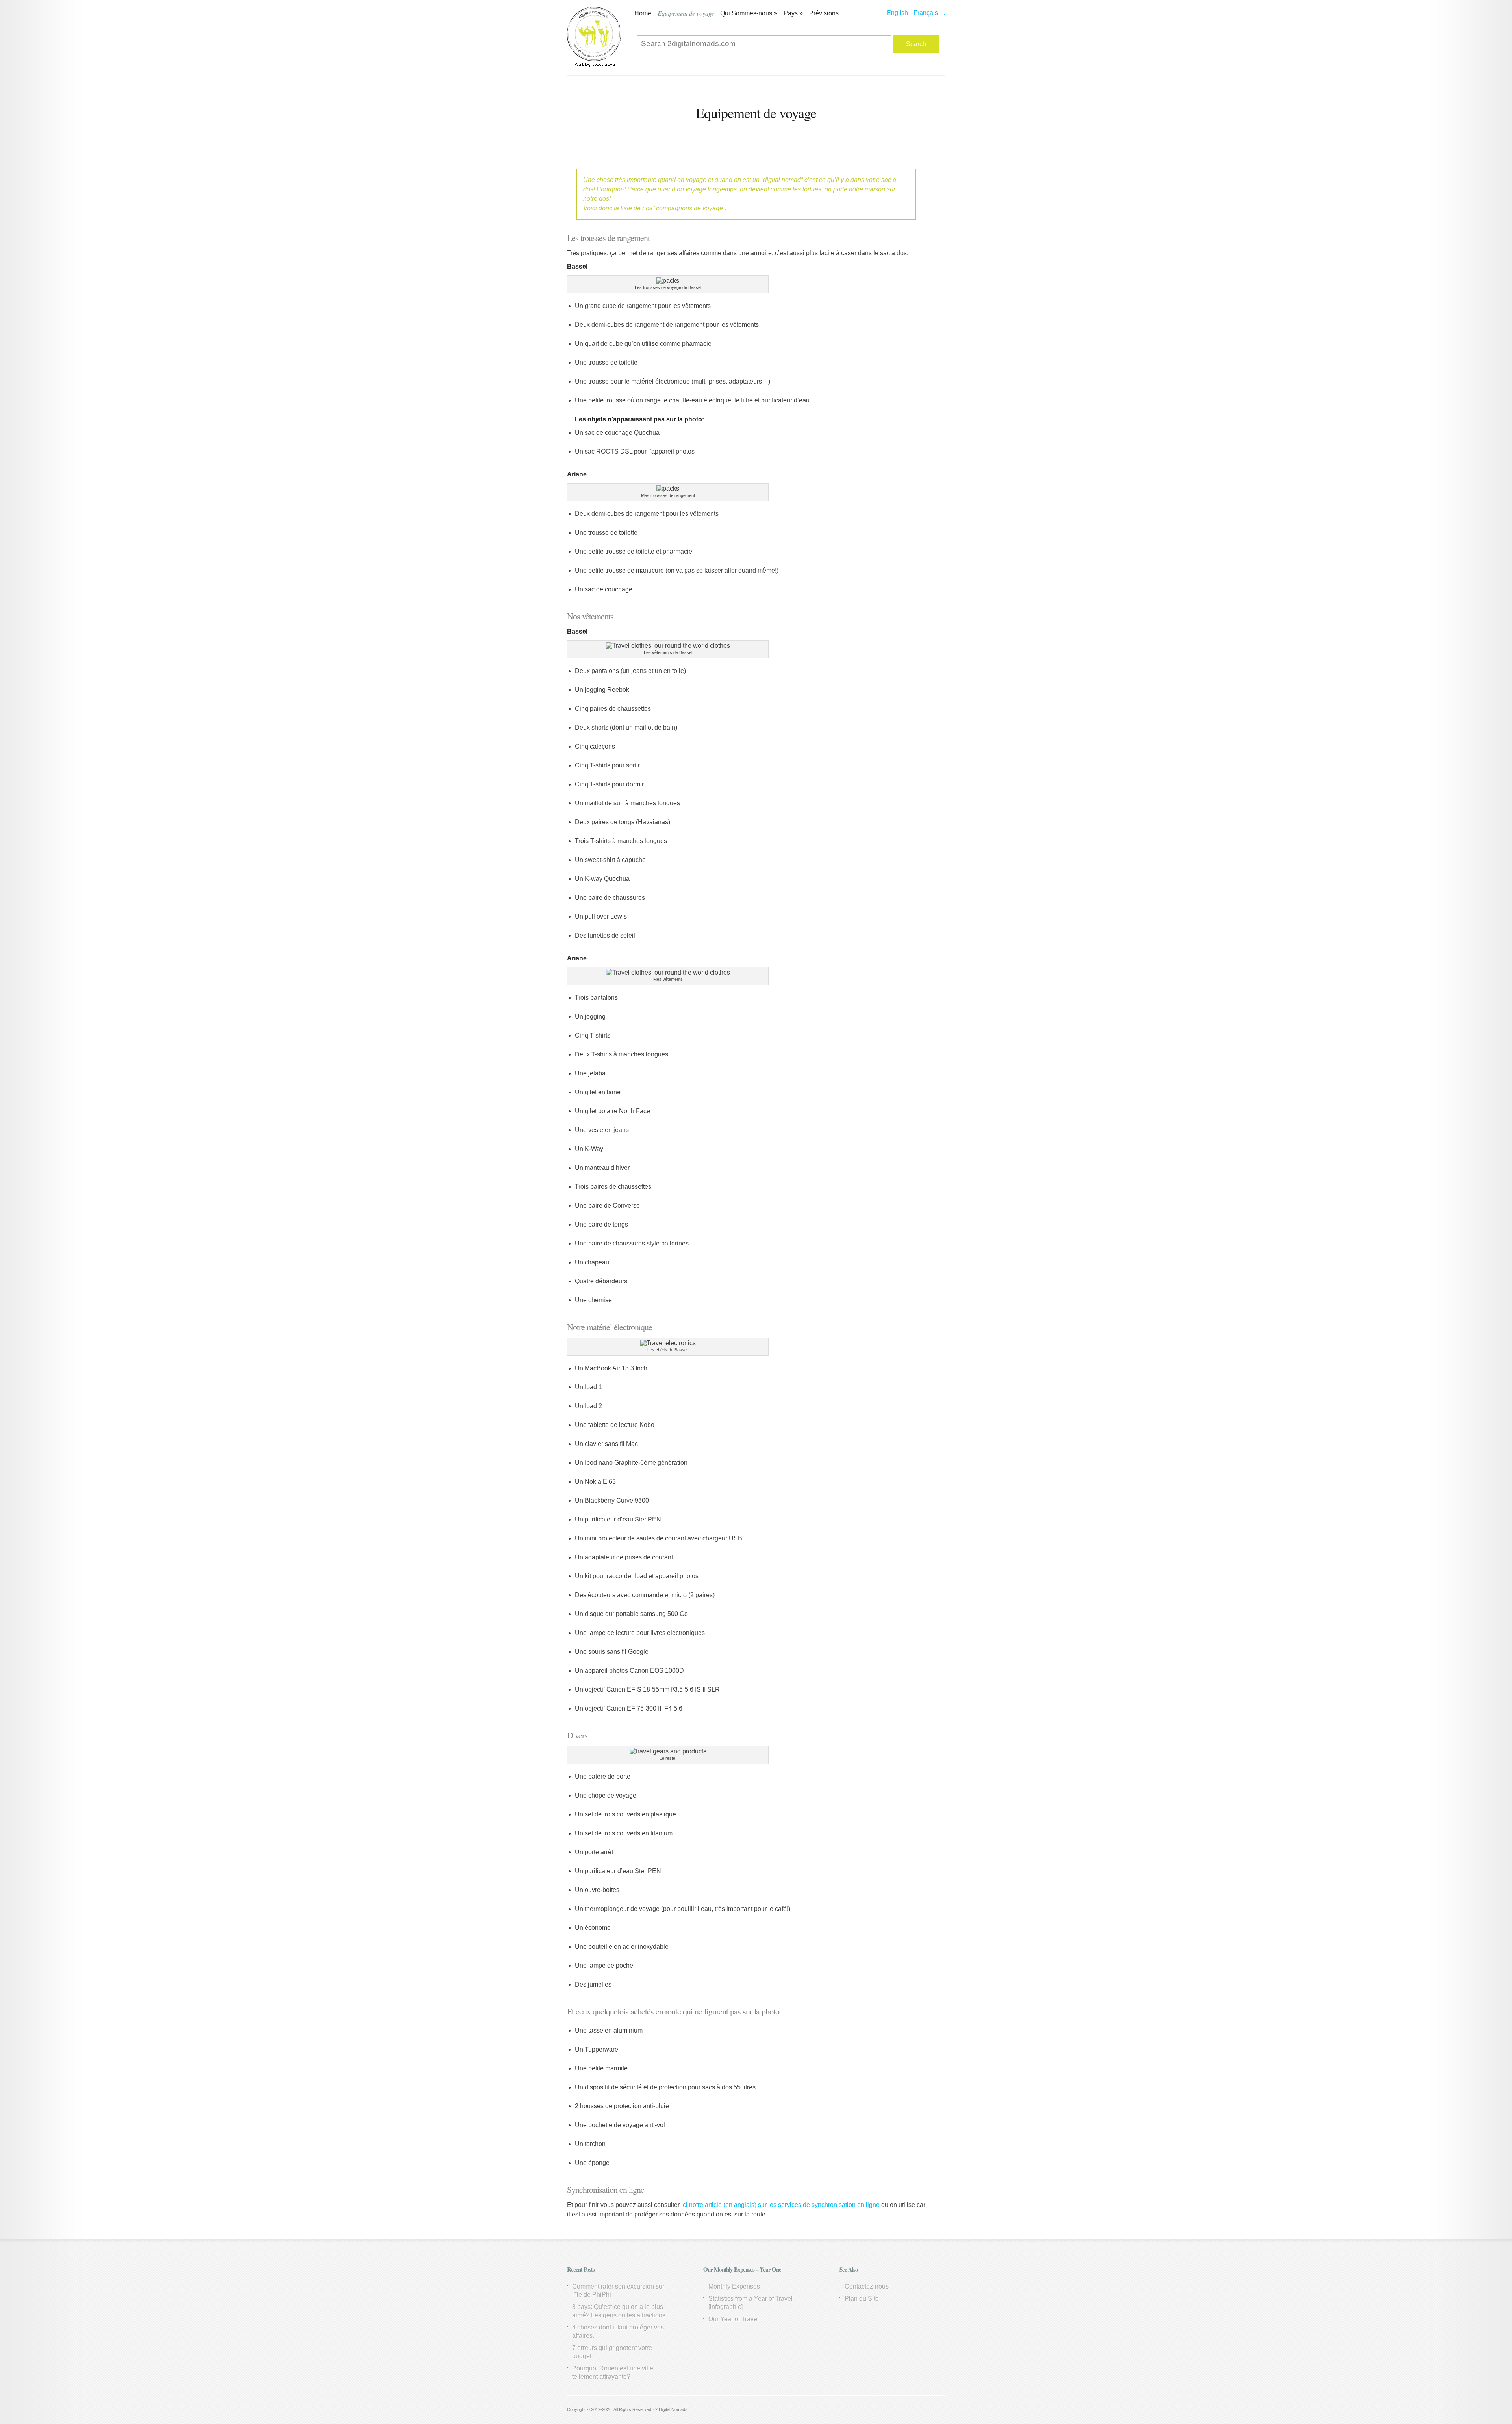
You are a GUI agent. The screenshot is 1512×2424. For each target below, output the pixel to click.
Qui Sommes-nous (749, 13)
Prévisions (824, 13)
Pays (793, 13)
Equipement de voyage (686, 13)
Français (926, 13)
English (897, 13)
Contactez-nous (867, 2286)
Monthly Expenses (734, 2286)
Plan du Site (862, 2299)
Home (643, 13)
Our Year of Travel (734, 2319)
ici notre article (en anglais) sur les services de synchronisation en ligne (780, 2205)
